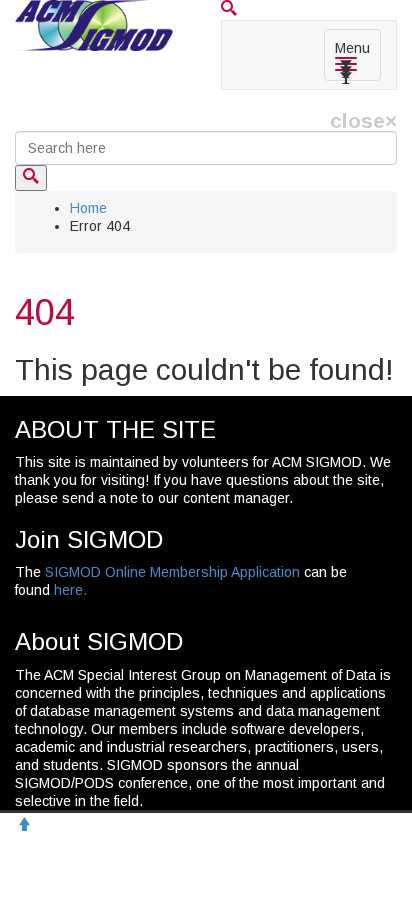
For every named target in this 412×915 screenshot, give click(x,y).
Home (88, 208)
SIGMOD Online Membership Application (172, 572)
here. (70, 590)
